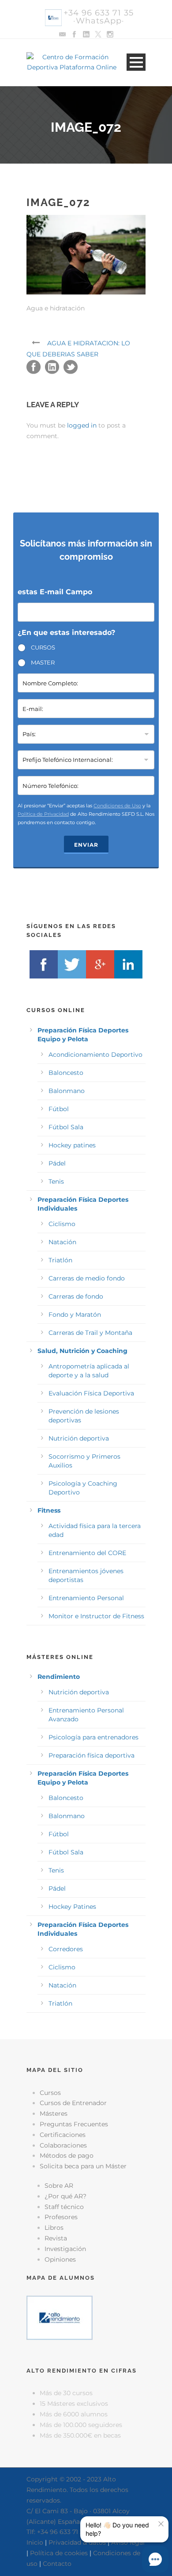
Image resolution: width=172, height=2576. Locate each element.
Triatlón (60, 1260)
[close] (161, 2524)
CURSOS (43, 647)
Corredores (66, 1949)
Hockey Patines (72, 1907)
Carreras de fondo (76, 1296)
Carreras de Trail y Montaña (90, 1333)
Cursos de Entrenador (73, 2103)
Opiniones (60, 2259)
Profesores (61, 2217)
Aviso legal (128, 2542)
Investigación (65, 2249)
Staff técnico (64, 2207)
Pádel (57, 1163)
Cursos (50, 2093)
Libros (54, 2228)
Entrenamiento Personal (86, 1598)
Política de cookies (59, 2553)
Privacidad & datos (77, 2542)
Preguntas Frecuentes (74, 2124)
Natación (62, 1242)
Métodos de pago (67, 2156)
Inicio (35, 2542)
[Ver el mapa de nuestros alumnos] (60, 2317)
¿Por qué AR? (65, 2196)
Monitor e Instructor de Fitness (96, 1616)
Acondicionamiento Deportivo (95, 1055)
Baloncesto (66, 1073)
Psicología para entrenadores (93, 1737)
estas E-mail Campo (55, 592)
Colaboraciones (63, 2145)
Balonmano (67, 1091)
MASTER (43, 662)
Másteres (54, 2114)
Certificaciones (63, 2135)
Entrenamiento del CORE (87, 1553)
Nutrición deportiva (79, 1438)
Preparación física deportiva (92, 1755)
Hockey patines (72, 1145)
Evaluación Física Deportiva (91, 1393)
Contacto (57, 2564)
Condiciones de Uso (117, 806)
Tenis (56, 1181)
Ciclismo (62, 1224)
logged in (82, 425)
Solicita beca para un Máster (83, 2166)
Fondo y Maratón (75, 1315)
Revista (56, 2238)
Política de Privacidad (43, 814)
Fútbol (59, 1109)
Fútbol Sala (66, 1127)
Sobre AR (59, 2186)
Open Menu (136, 62)
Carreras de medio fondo (87, 1278)
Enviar (86, 845)
